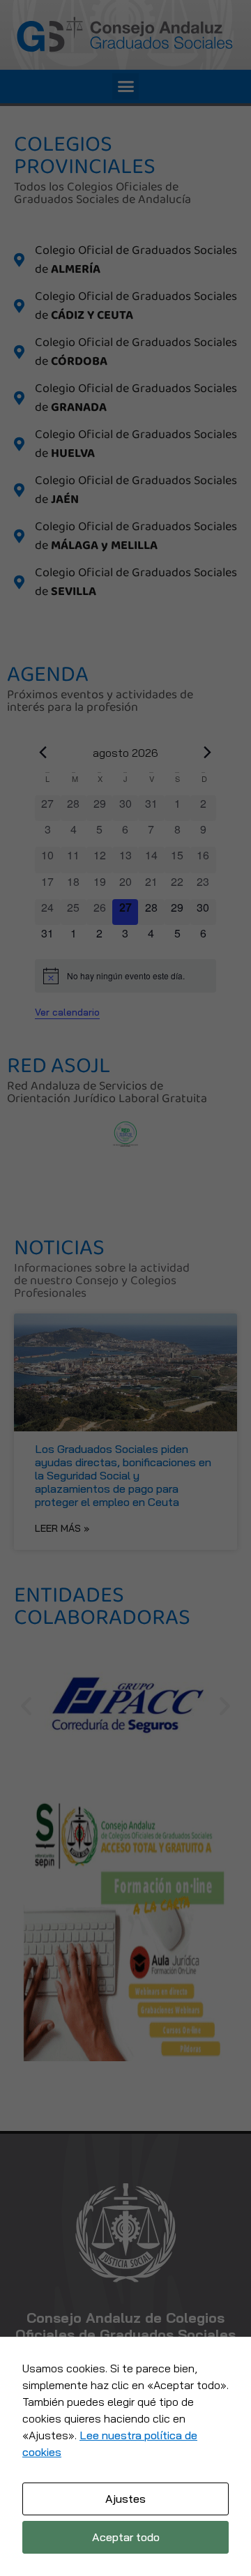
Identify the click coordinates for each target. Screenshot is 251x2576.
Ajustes (125, 2499)
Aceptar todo (126, 2537)
